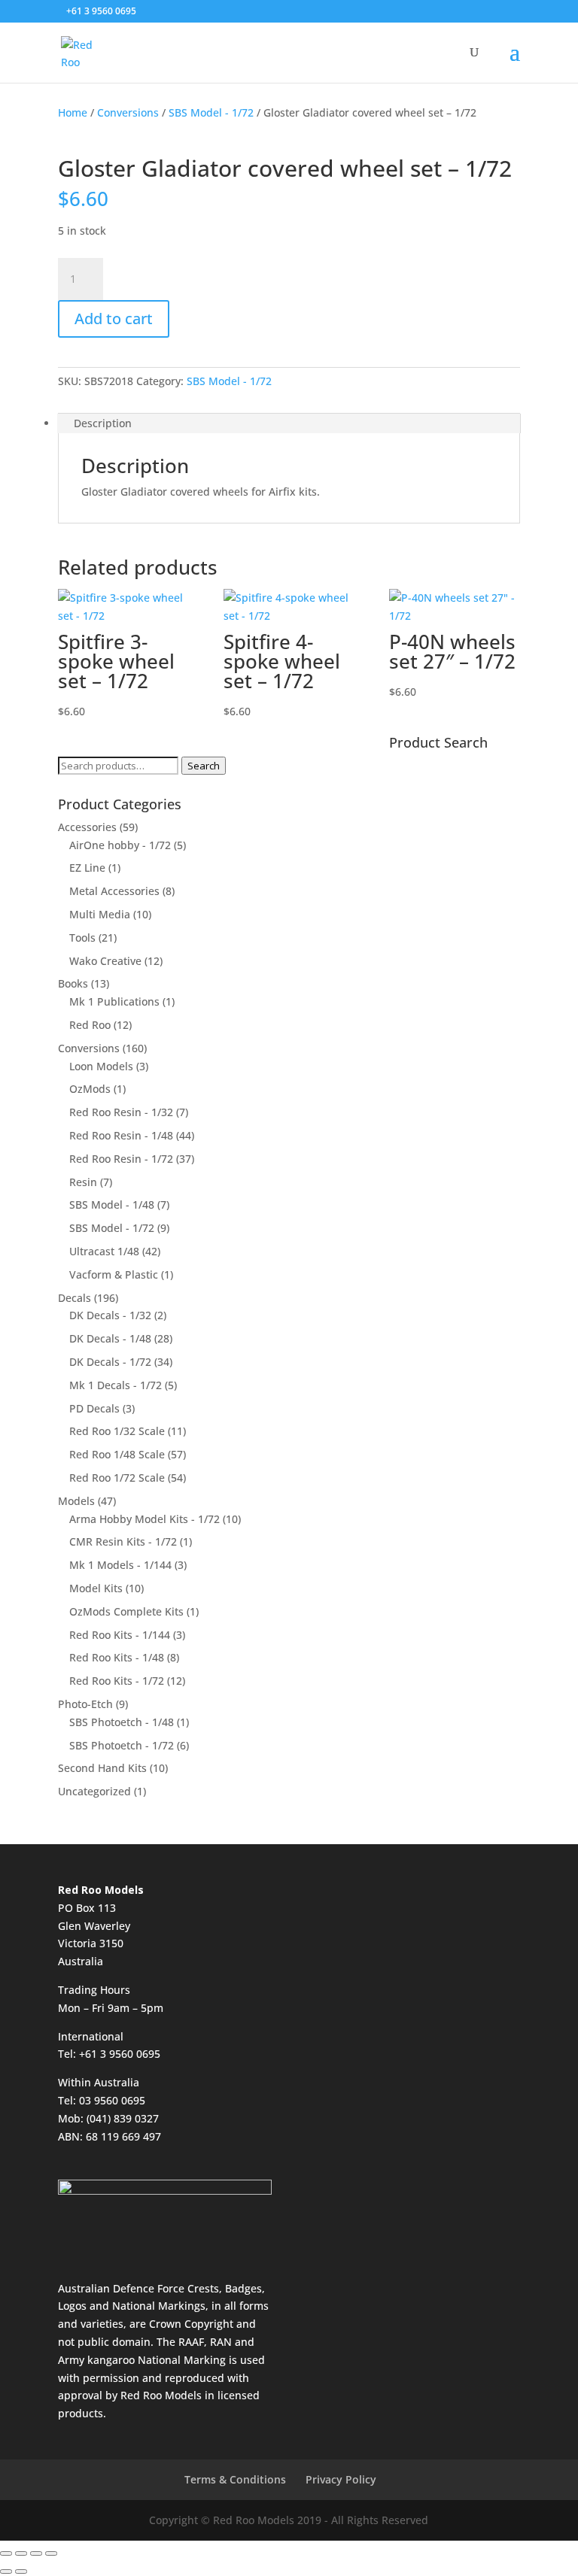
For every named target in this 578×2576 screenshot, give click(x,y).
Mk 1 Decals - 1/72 (116, 1385)
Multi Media (100, 914)
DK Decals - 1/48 (110, 1338)
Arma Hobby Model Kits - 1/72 (144, 1519)
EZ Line (87, 868)
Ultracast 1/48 (104, 1251)
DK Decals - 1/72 (110, 1362)
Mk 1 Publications (114, 1001)
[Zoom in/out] (6, 2553)
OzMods (90, 1089)
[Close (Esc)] (51, 2553)
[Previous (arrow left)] (6, 2571)
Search (204, 766)
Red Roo (90, 1025)
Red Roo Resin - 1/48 (121, 1135)
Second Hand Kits (102, 1768)
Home (73, 112)
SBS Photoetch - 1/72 (122, 1745)
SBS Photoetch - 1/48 (122, 1722)
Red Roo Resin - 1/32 (121, 1112)
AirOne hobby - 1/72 (120, 845)
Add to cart (114, 319)
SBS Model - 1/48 (112, 1205)
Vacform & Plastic (114, 1274)
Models (76, 1501)
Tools (82, 938)
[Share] (36, 2553)
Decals (75, 1298)
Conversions (128, 112)
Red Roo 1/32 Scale (117, 1431)
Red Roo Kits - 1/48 (117, 1657)
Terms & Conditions (235, 2479)
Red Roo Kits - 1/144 (120, 1635)
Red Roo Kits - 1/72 (117, 1681)
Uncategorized (94, 1791)
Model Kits (96, 1588)
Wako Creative (105, 961)
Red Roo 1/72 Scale (117, 1478)
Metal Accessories (114, 891)
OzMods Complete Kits (126, 1611)
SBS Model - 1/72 (211, 112)
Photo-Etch (85, 1704)
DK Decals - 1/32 (110, 1315)
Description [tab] (103, 423)
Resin (83, 1182)
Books (73, 983)
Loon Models (101, 1066)
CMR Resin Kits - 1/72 (123, 1541)
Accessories (87, 827)
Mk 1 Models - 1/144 (120, 1565)
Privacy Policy (341, 2479)
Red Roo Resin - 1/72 (121, 1159)
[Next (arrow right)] (21, 2571)
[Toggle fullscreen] (21, 2553)
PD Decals (94, 1408)
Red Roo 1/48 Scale (117, 1454)
